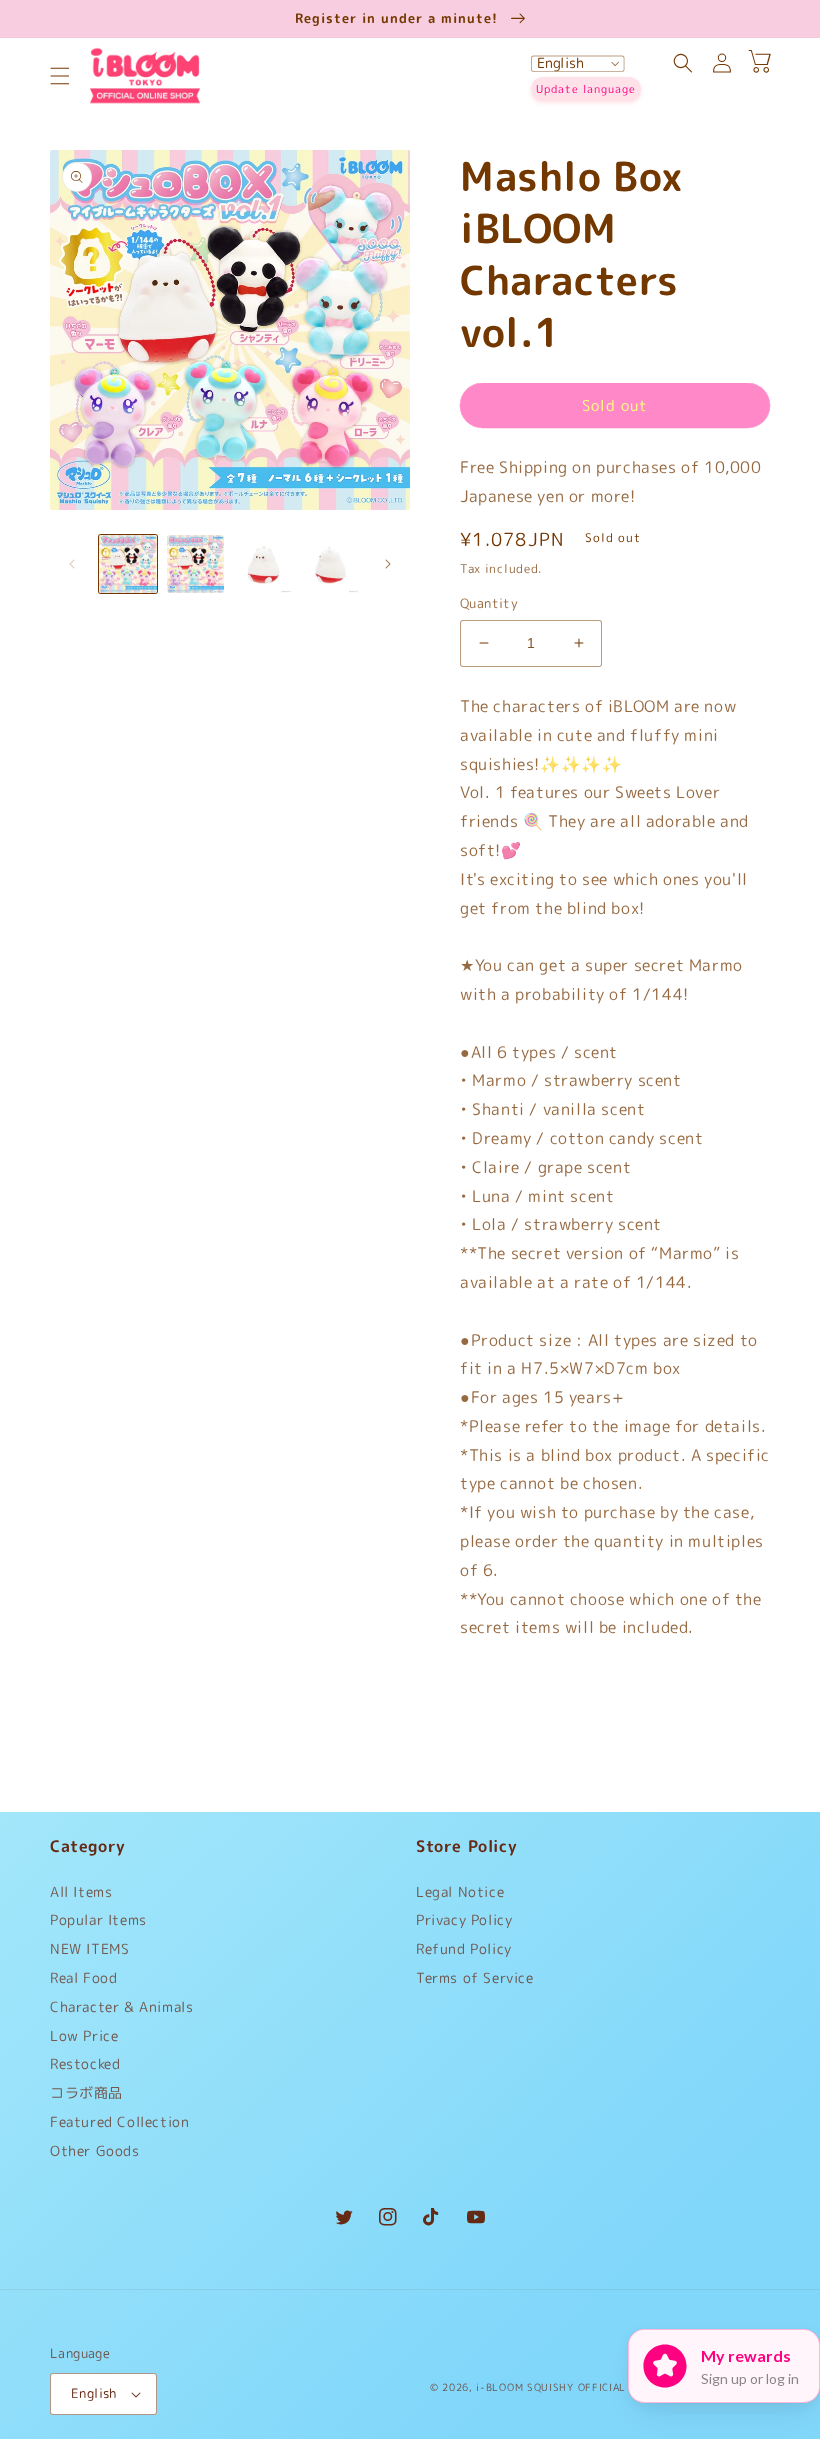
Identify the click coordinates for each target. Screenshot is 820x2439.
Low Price (84, 2035)
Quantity (489, 603)
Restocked (85, 2063)
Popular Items (98, 1919)
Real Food (83, 1977)
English (94, 2393)
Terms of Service (475, 1977)
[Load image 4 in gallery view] (331, 564)
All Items (81, 1896)
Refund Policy (464, 1948)
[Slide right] (388, 564)
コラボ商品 (86, 2092)
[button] (60, 76)
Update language (586, 89)
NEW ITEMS (89, 1948)
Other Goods (95, 2150)
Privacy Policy (464, 1919)
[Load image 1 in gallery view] (128, 564)
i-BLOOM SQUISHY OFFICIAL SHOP (567, 2387)
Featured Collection (119, 2121)
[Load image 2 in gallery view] (196, 564)
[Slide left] (72, 564)
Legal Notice (460, 1896)
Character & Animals (121, 2006)
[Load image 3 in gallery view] (263, 564)
